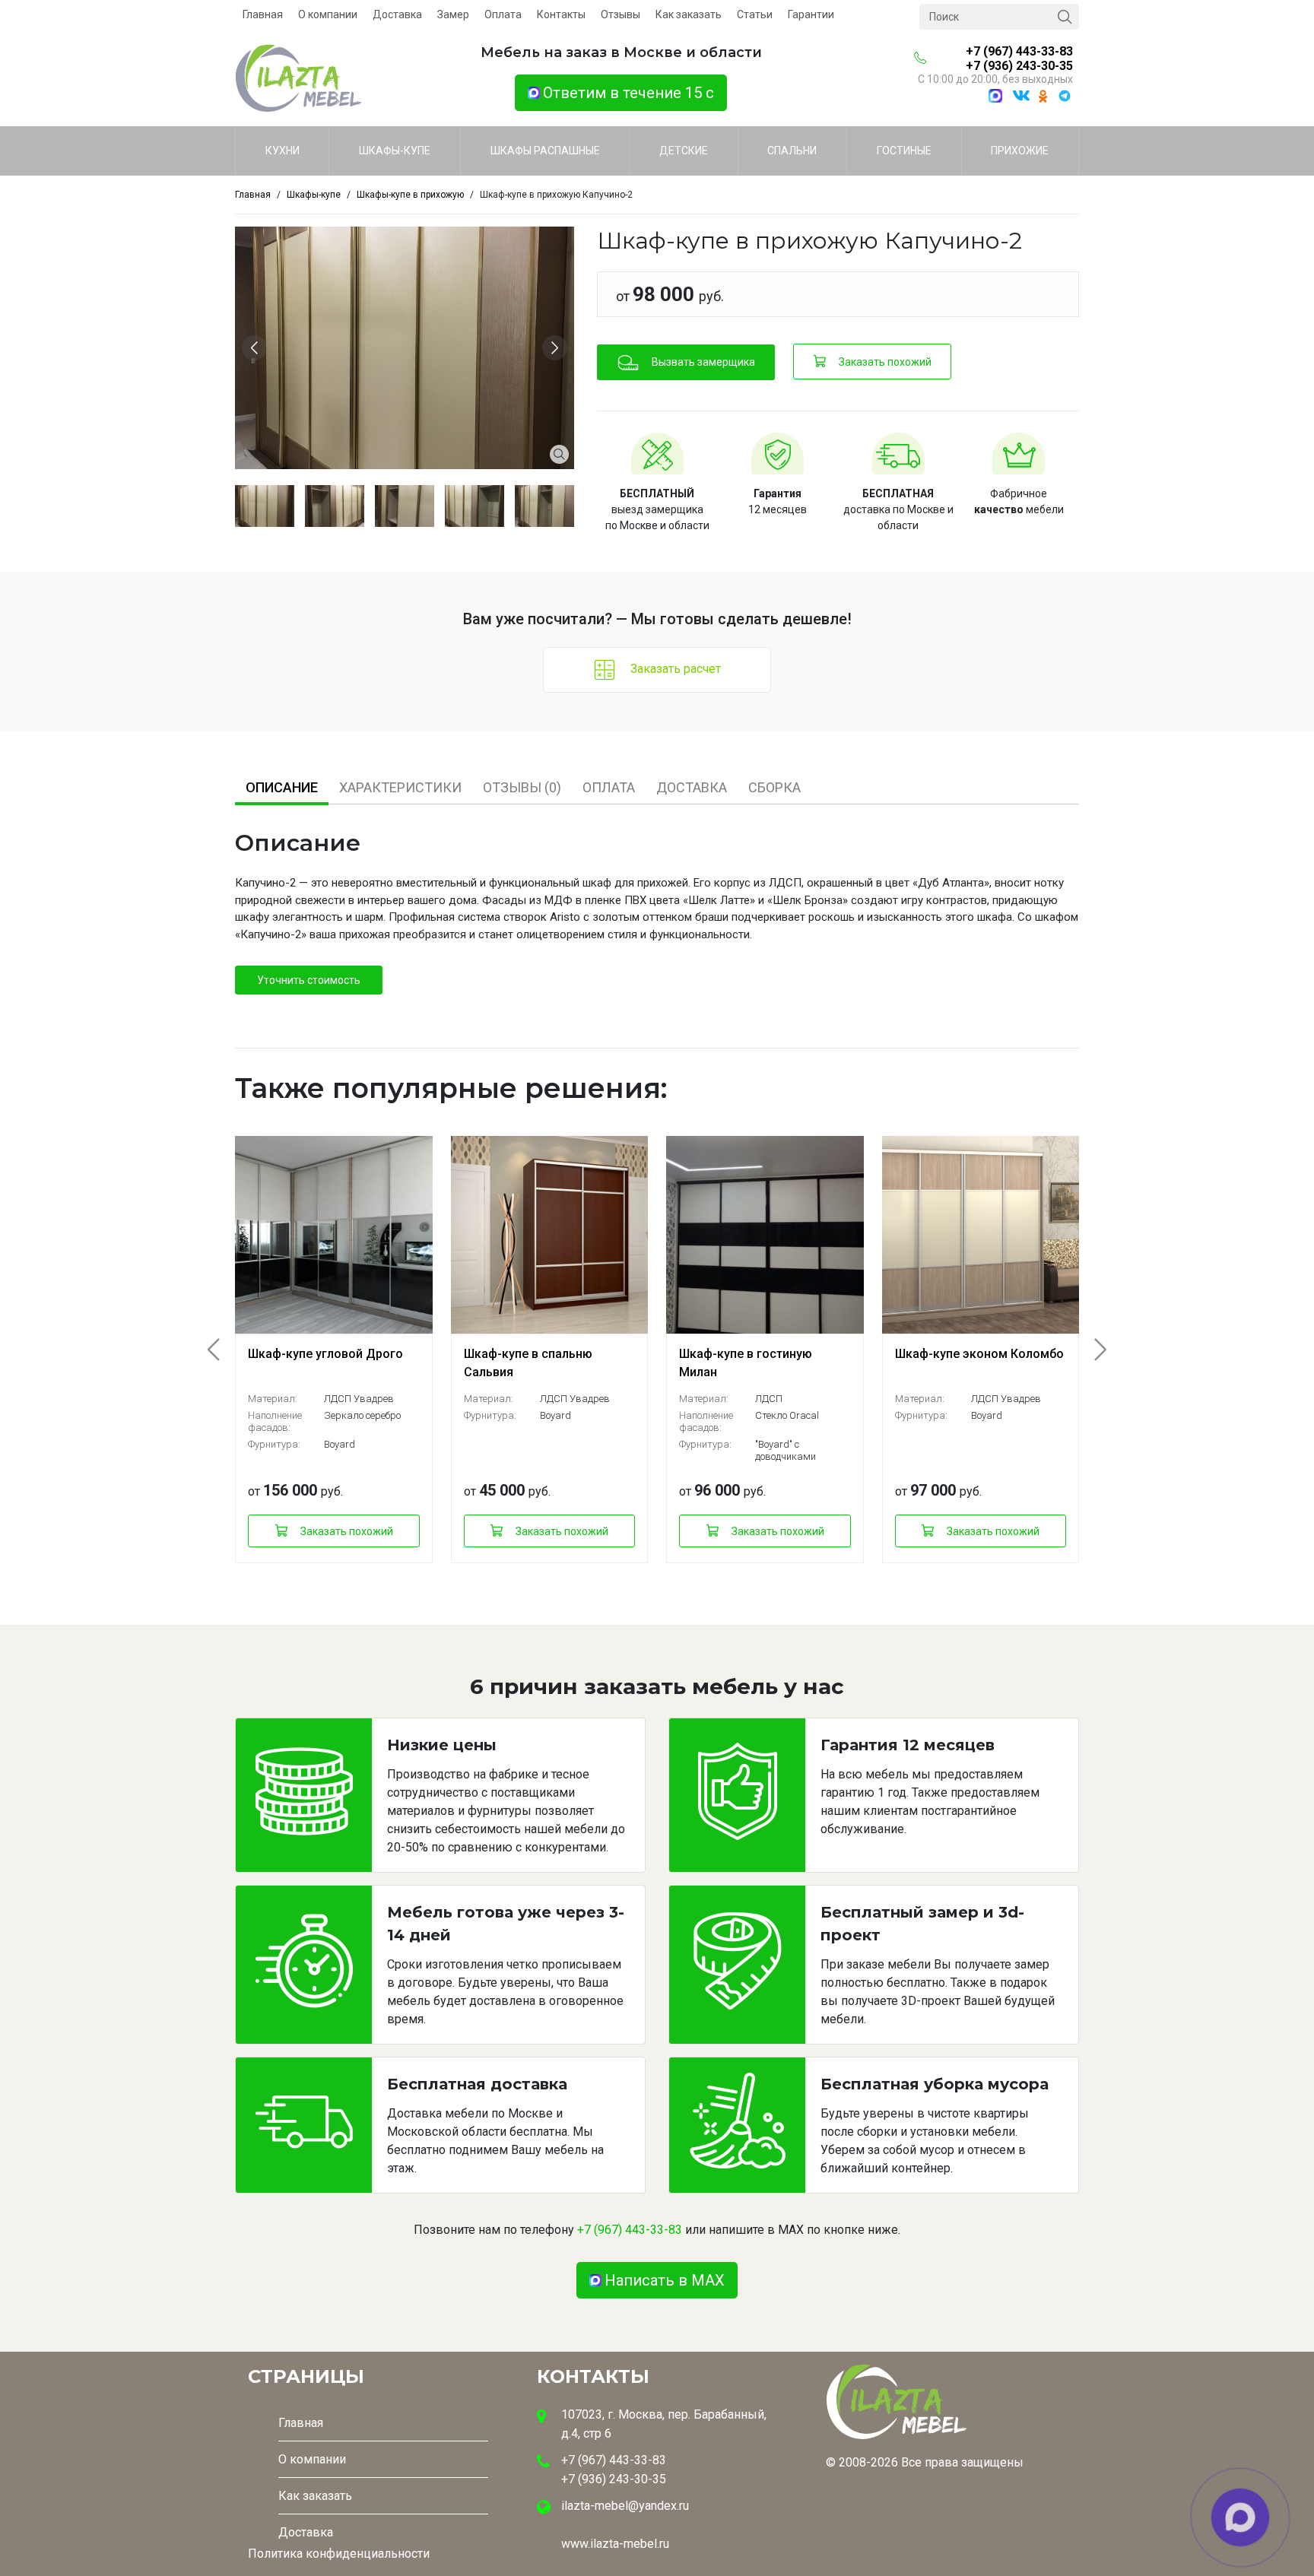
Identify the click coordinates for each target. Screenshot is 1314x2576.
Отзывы (620, 14)
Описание (282, 787)
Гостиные (904, 151)
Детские (684, 151)
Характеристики (400, 787)
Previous (257, 348)
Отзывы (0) (522, 787)
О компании (328, 14)
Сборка (774, 787)
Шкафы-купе (395, 151)
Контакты (561, 14)
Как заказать (689, 14)
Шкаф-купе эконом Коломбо (979, 1354)
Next (557, 348)
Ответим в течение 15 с (628, 93)
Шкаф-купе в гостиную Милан (746, 1363)
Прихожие (1020, 151)
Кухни (282, 151)
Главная (263, 14)
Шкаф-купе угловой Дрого (325, 1354)
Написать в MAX (665, 2280)
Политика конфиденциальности (339, 2554)
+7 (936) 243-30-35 (1019, 66)
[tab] (282, 787)
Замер (453, 14)
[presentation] (223, 1350)
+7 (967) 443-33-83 (1019, 51)
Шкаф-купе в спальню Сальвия (528, 1363)
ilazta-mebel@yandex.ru (625, 2506)
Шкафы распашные (545, 151)
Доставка (397, 14)
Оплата (503, 14)
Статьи (755, 14)
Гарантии (811, 14)
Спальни (792, 151)
